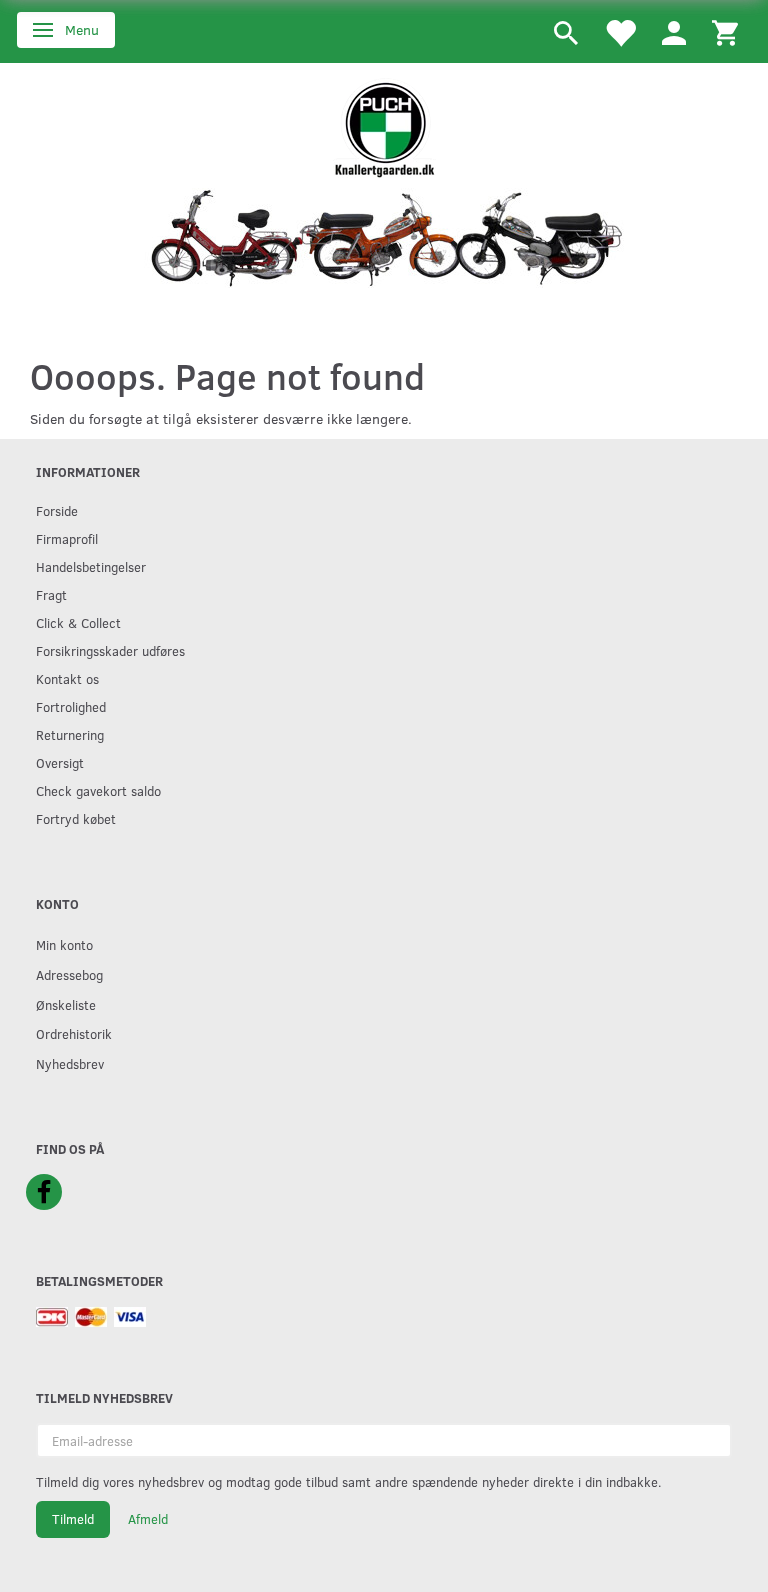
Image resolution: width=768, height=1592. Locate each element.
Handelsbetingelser (91, 566)
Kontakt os (67, 678)
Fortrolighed (71, 706)
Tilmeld (73, 1519)
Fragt (51, 594)
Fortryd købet (76, 818)
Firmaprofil (67, 538)
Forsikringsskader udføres (110, 650)
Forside (57, 510)
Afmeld (148, 1519)
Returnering (70, 734)
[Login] (674, 31)
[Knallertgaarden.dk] (384, 126)
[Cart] (725, 31)
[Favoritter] (620, 31)
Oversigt (60, 762)
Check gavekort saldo (98, 790)
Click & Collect (78, 622)
